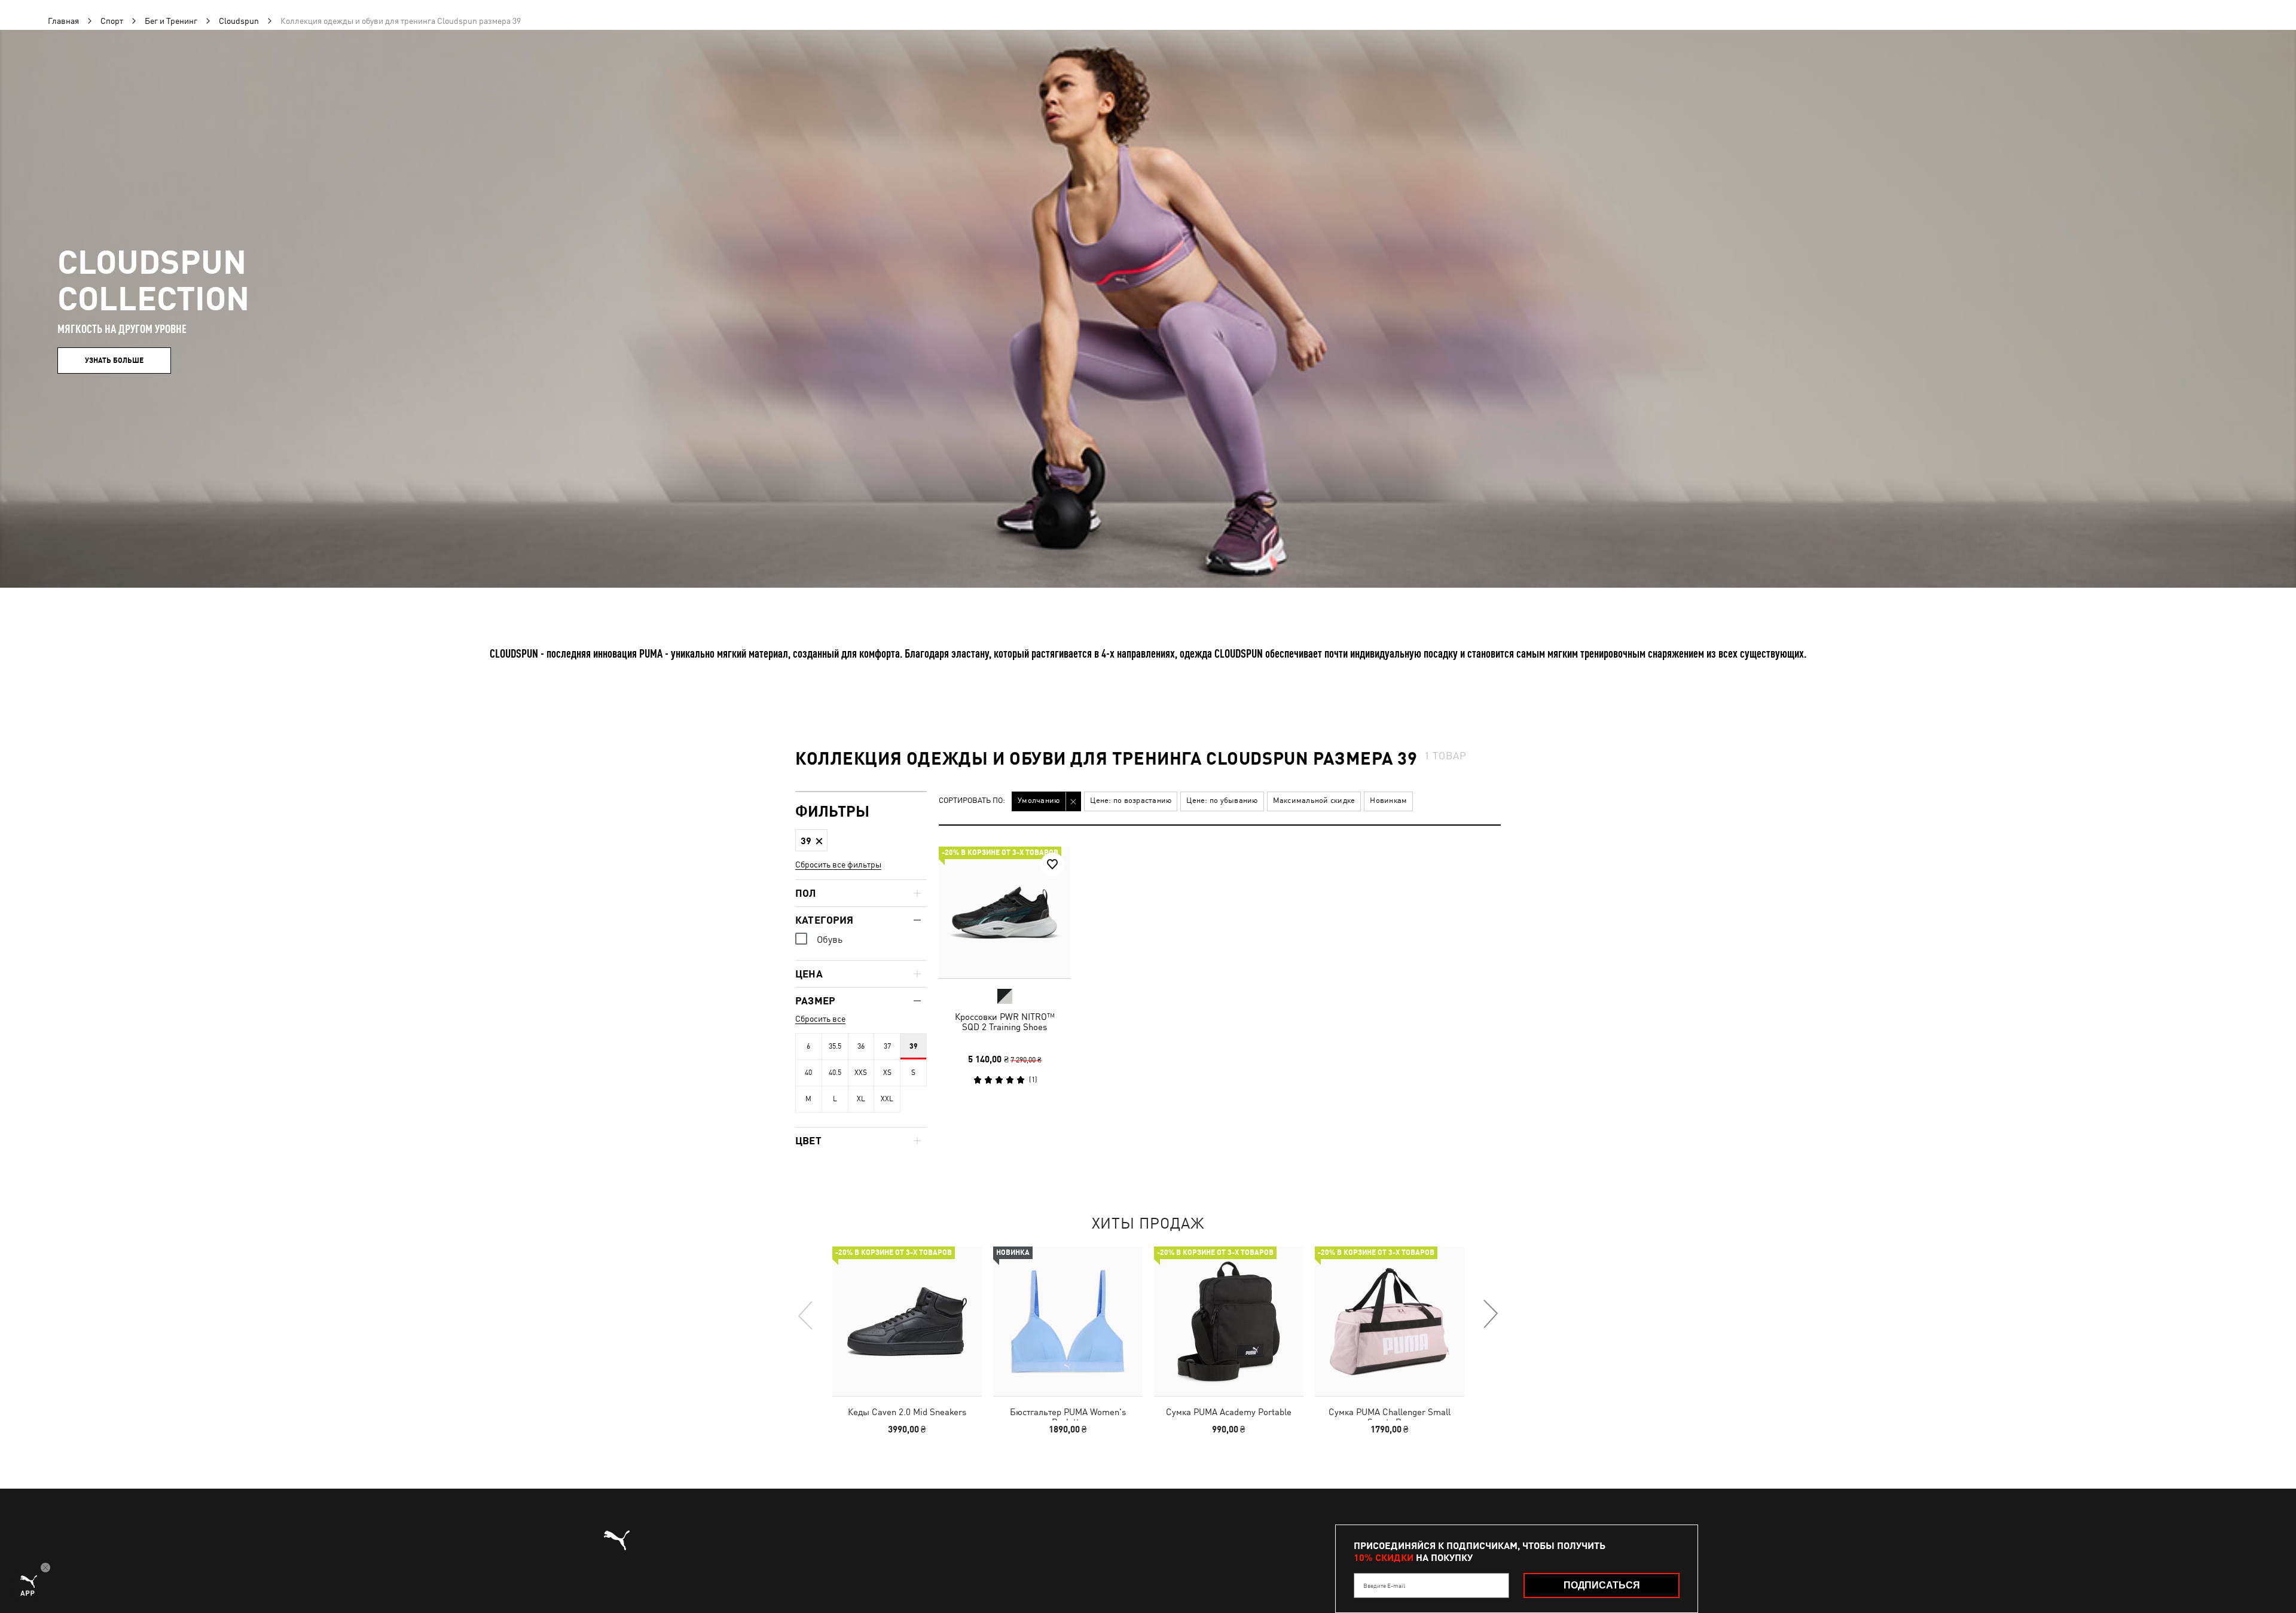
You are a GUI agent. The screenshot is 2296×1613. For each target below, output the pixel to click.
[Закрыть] (1374, 671)
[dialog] (1148, 807)
